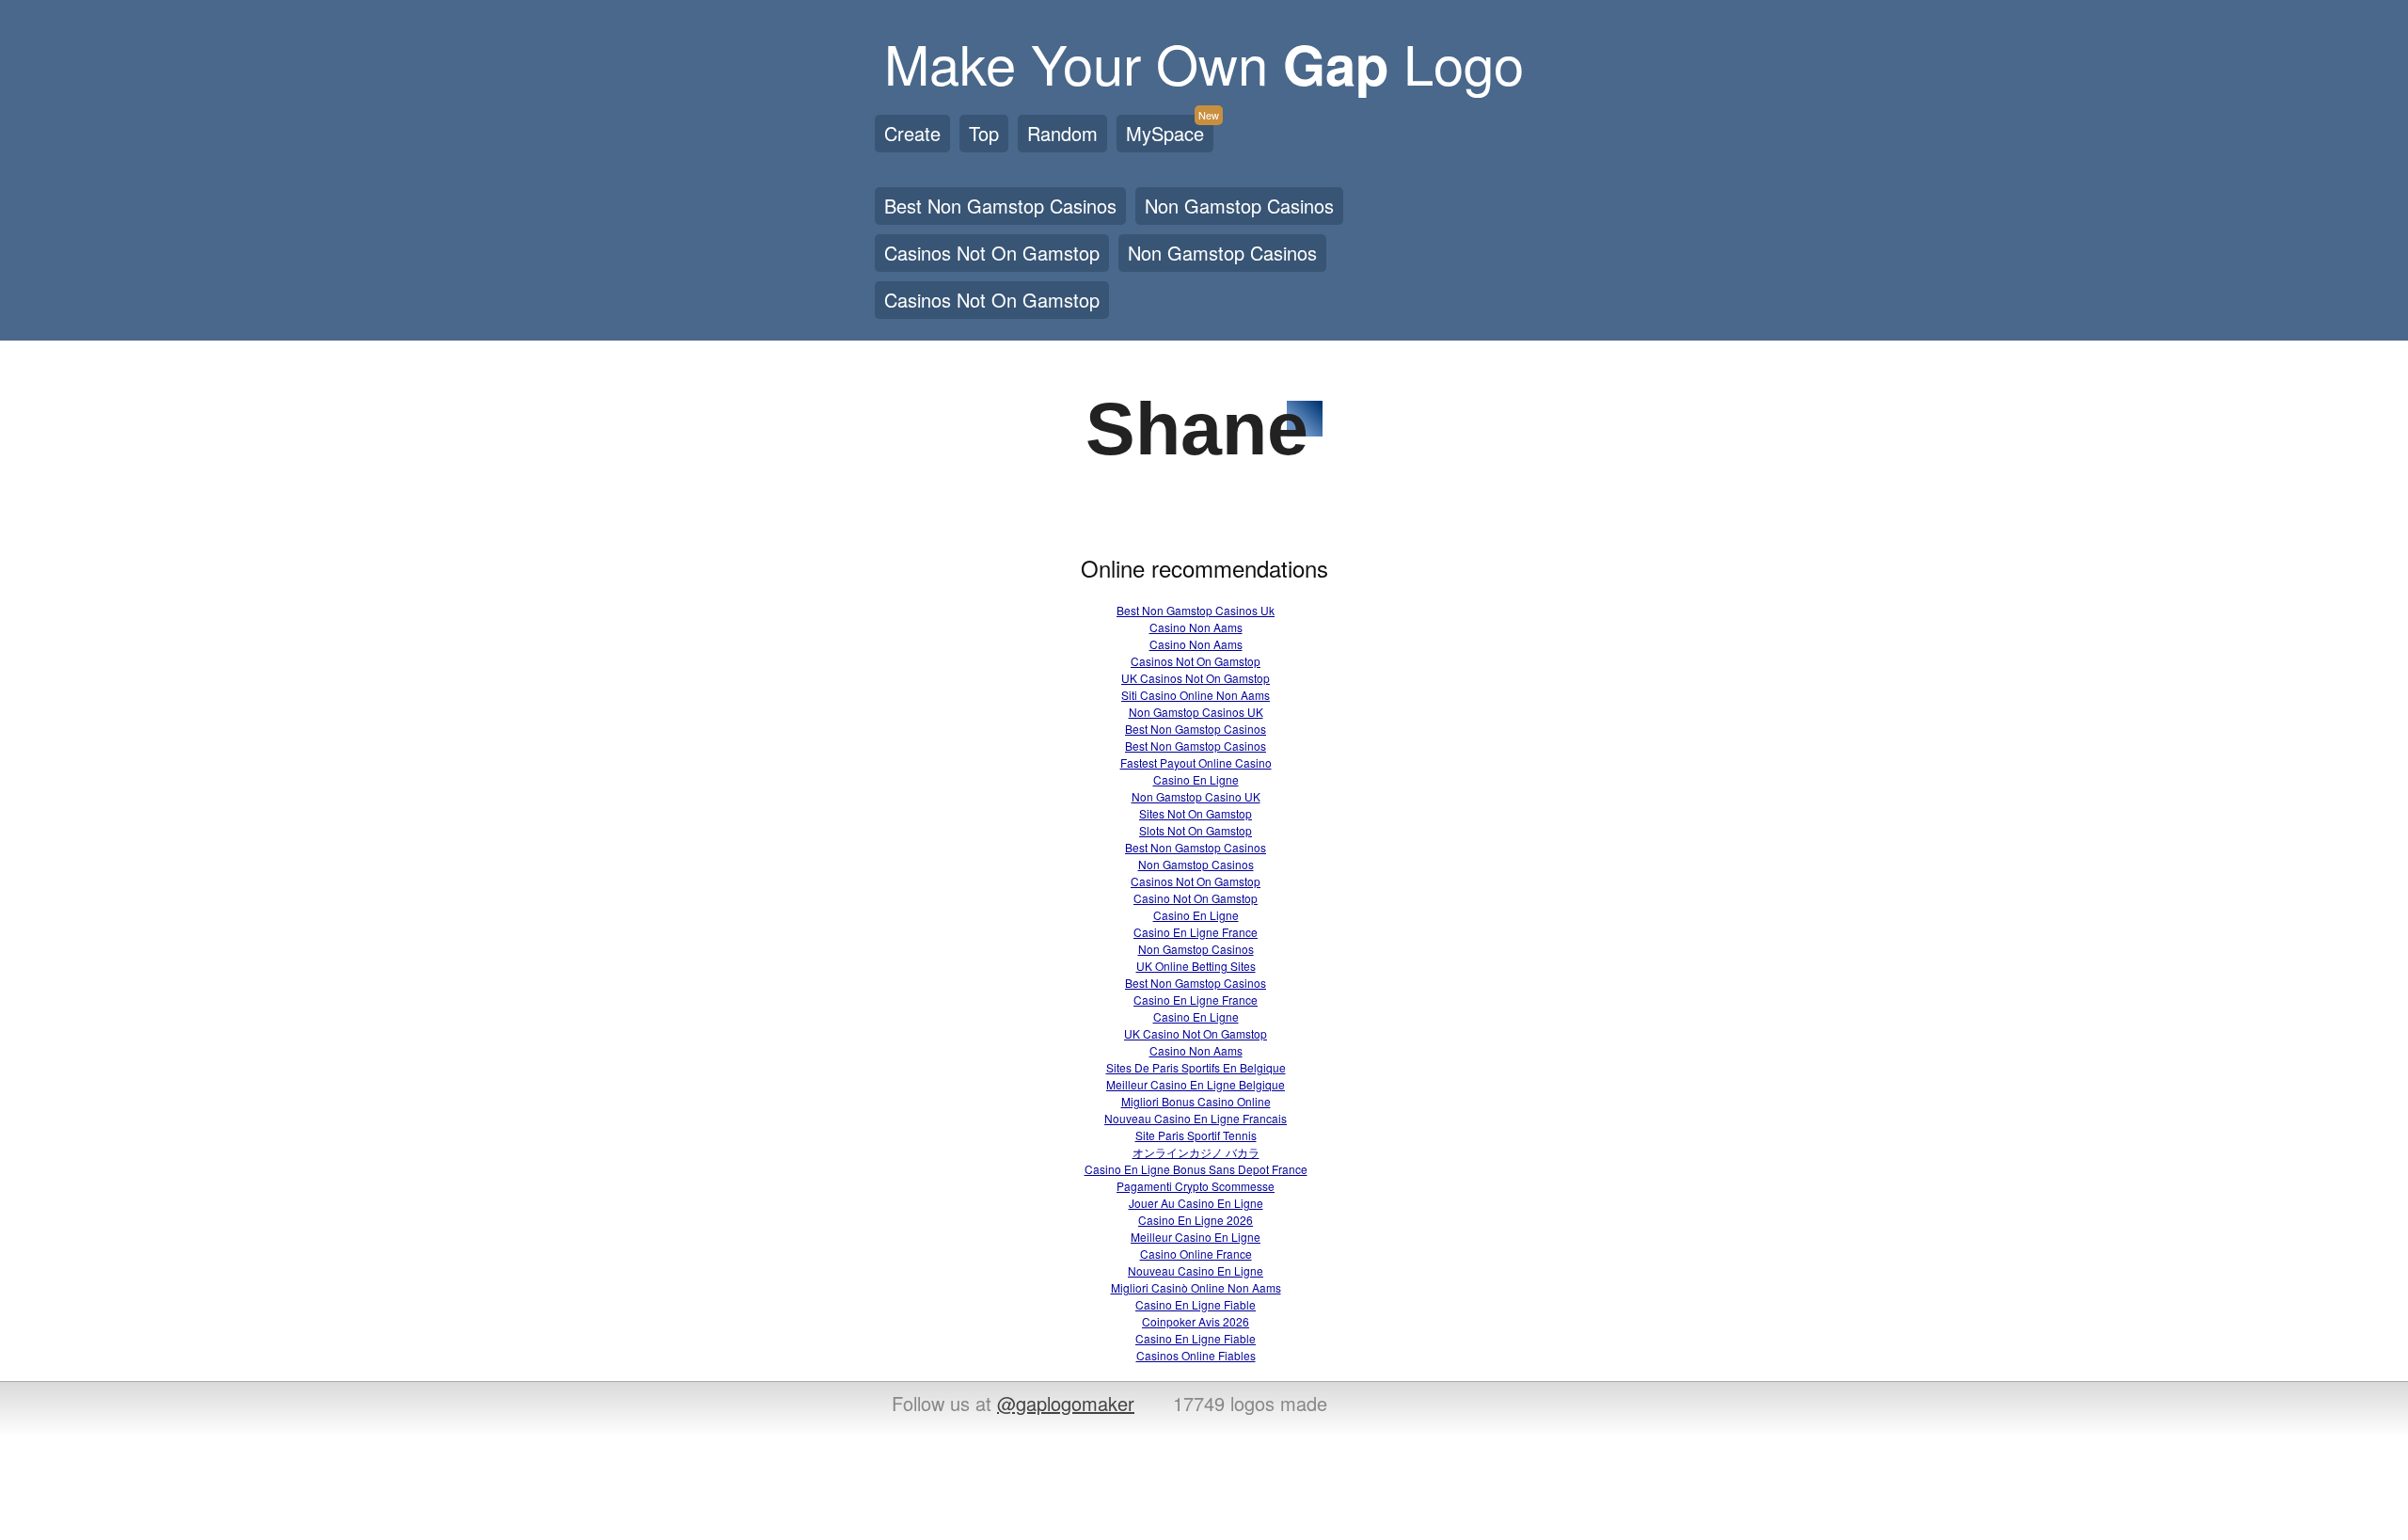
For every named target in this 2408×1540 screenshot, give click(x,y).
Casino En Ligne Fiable (1196, 1304)
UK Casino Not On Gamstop (1196, 1033)
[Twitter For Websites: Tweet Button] (1422, 1405)
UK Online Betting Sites (1196, 966)
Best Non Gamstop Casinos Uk (1196, 610)
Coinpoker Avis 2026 (1196, 1321)
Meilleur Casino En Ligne (1196, 1237)
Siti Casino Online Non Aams (1196, 695)
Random (1062, 133)
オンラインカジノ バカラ (1196, 1152)
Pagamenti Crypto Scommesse (1196, 1186)
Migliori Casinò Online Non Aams (1196, 1287)
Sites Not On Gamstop (1196, 813)
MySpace (1170, 131)
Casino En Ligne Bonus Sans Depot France (1196, 1169)
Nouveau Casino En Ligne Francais (1196, 1118)
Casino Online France (1196, 1254)
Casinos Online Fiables (1196, 1355)
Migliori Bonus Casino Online (1196, 1101)
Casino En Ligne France (1196, 932)
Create (912, 133)
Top (984, 133)
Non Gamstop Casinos (1239, 206)
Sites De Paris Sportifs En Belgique (1196, 1067)
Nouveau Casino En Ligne (1196, 1270)
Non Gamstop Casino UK (1196, 796)
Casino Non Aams (1196, 627)
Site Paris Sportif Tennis (1196, 1135)
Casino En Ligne (1196, 779)
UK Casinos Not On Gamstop (1196, 678)
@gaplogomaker (1066, 1403)
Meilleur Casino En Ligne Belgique (1196, 1084)
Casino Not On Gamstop (1196, 898)
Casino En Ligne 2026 (1196, 1220)
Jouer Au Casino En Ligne (1196, 1203)
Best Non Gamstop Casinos (1000, 206)
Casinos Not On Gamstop (992, 253)
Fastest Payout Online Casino (1196, 762)
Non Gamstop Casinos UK (1196, 712)
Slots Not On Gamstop (1196, 830)
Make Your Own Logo (1204, 62)
